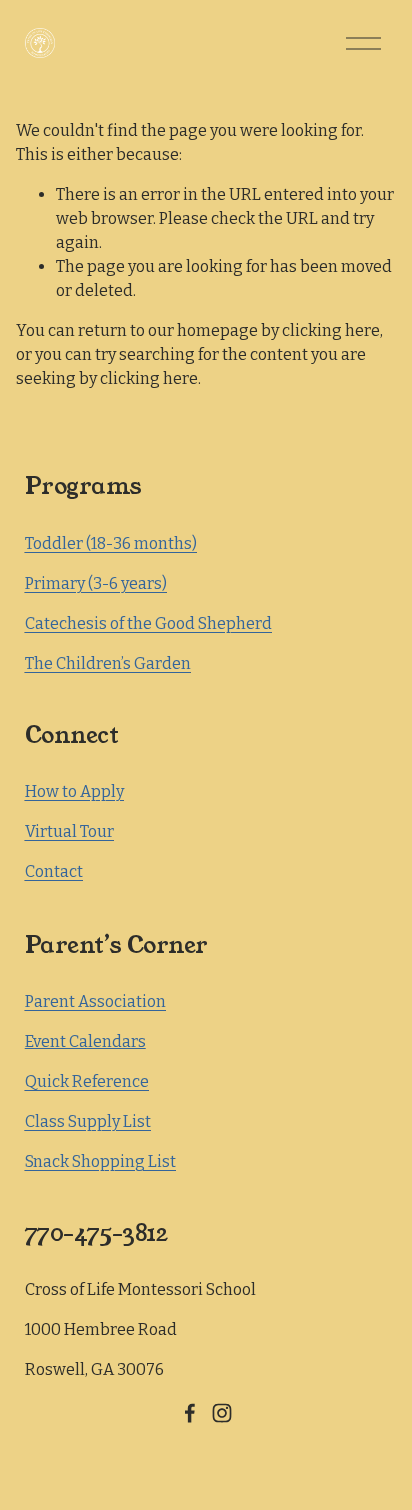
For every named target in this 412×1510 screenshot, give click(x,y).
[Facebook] (190, 1413)
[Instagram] (222, 1413)
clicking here (331, 330)
